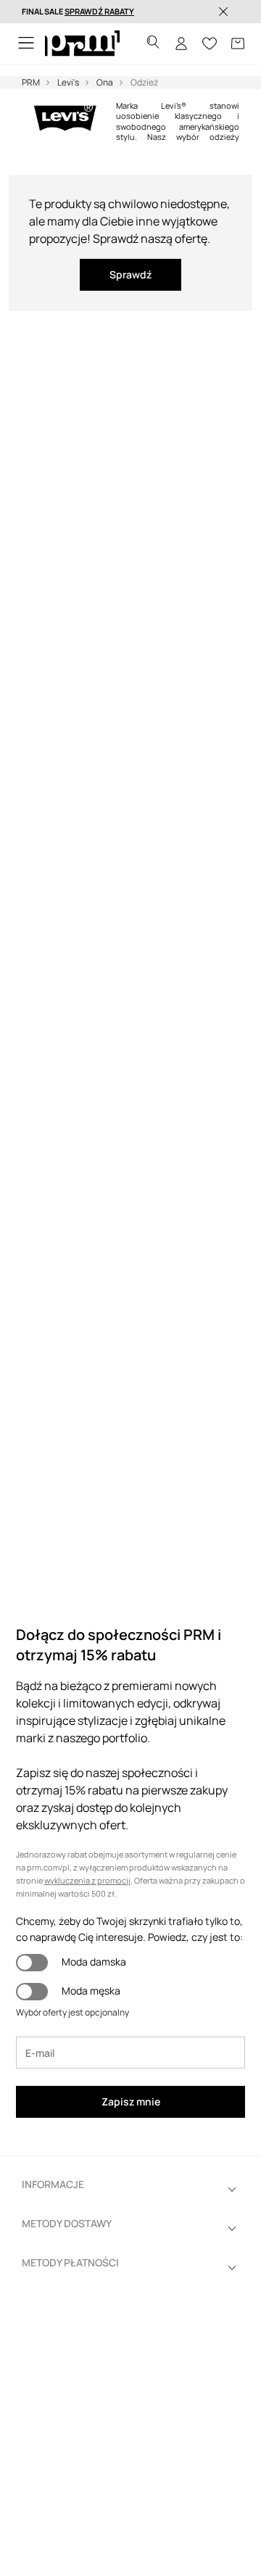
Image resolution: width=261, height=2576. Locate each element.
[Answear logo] (82, 44)
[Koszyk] (238, 44)
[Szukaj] (153, 44)
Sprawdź (130, 274)
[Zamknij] (223, 12)
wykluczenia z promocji (87, 1880)
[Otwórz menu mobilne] (26, 44)
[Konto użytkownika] (181, 44)
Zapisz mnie (131, 2101)
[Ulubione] (210, 44)
